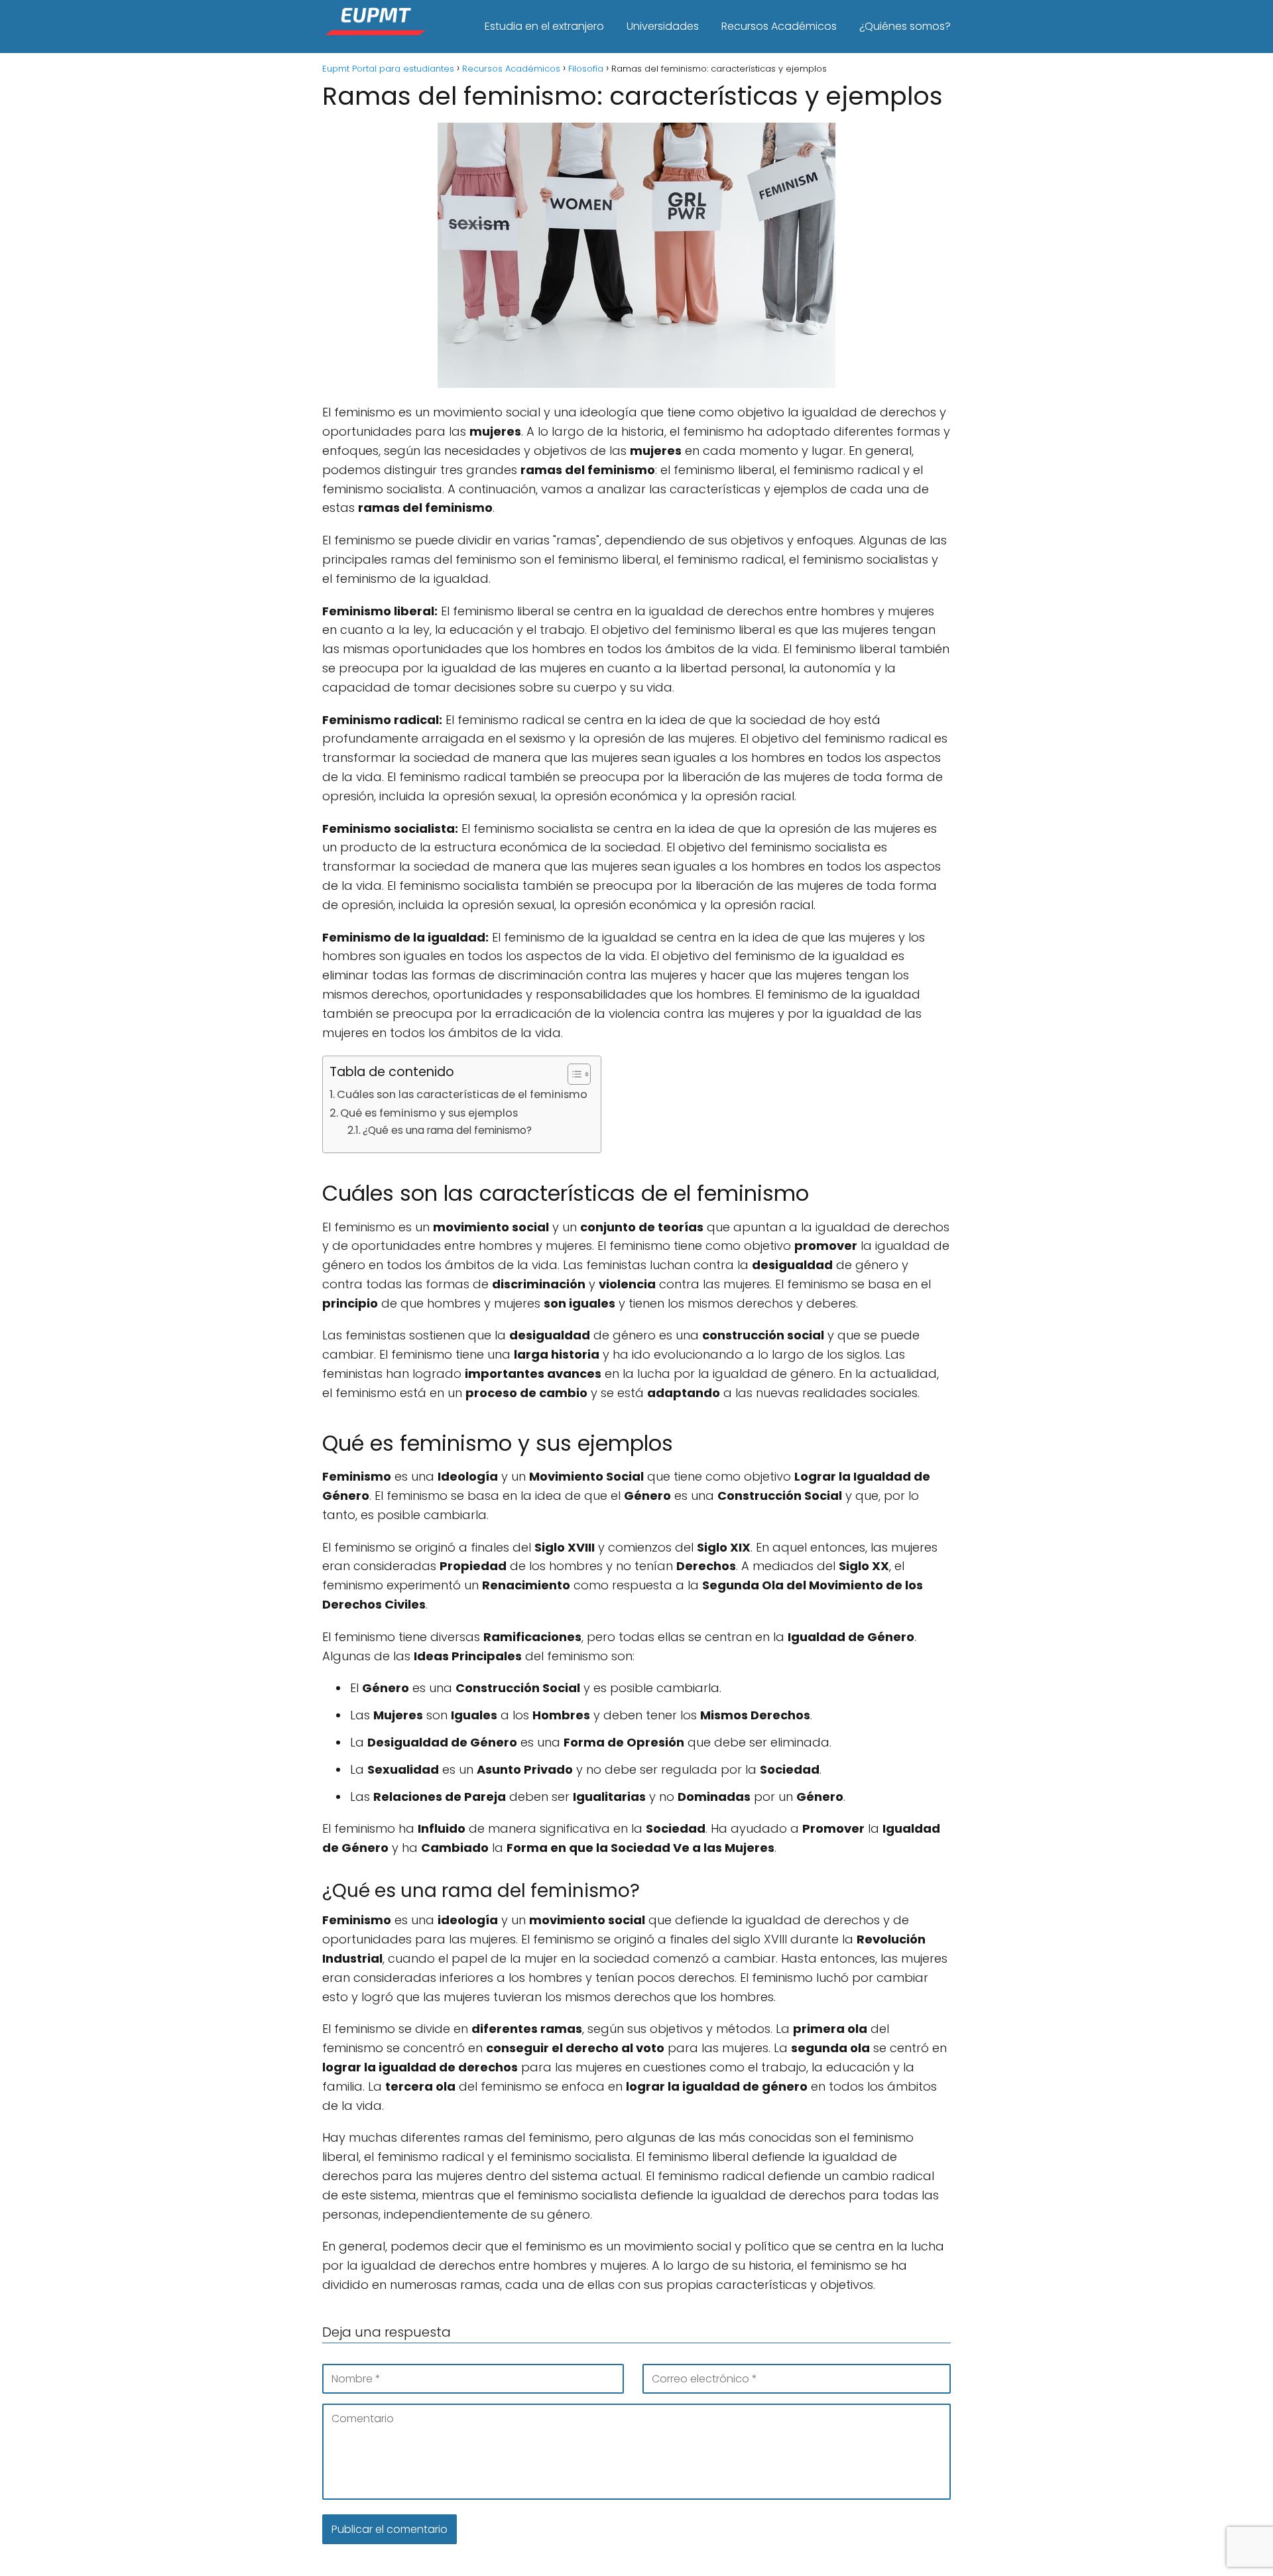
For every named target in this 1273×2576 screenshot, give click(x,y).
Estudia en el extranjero (544, 26)
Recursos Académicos (779, 26)
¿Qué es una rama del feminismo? (447, 1130)
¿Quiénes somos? (905, 26)
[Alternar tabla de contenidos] (573, 1074)
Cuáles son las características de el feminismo (462, 1094)
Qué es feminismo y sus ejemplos (429, 1113)
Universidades (663, 26)
